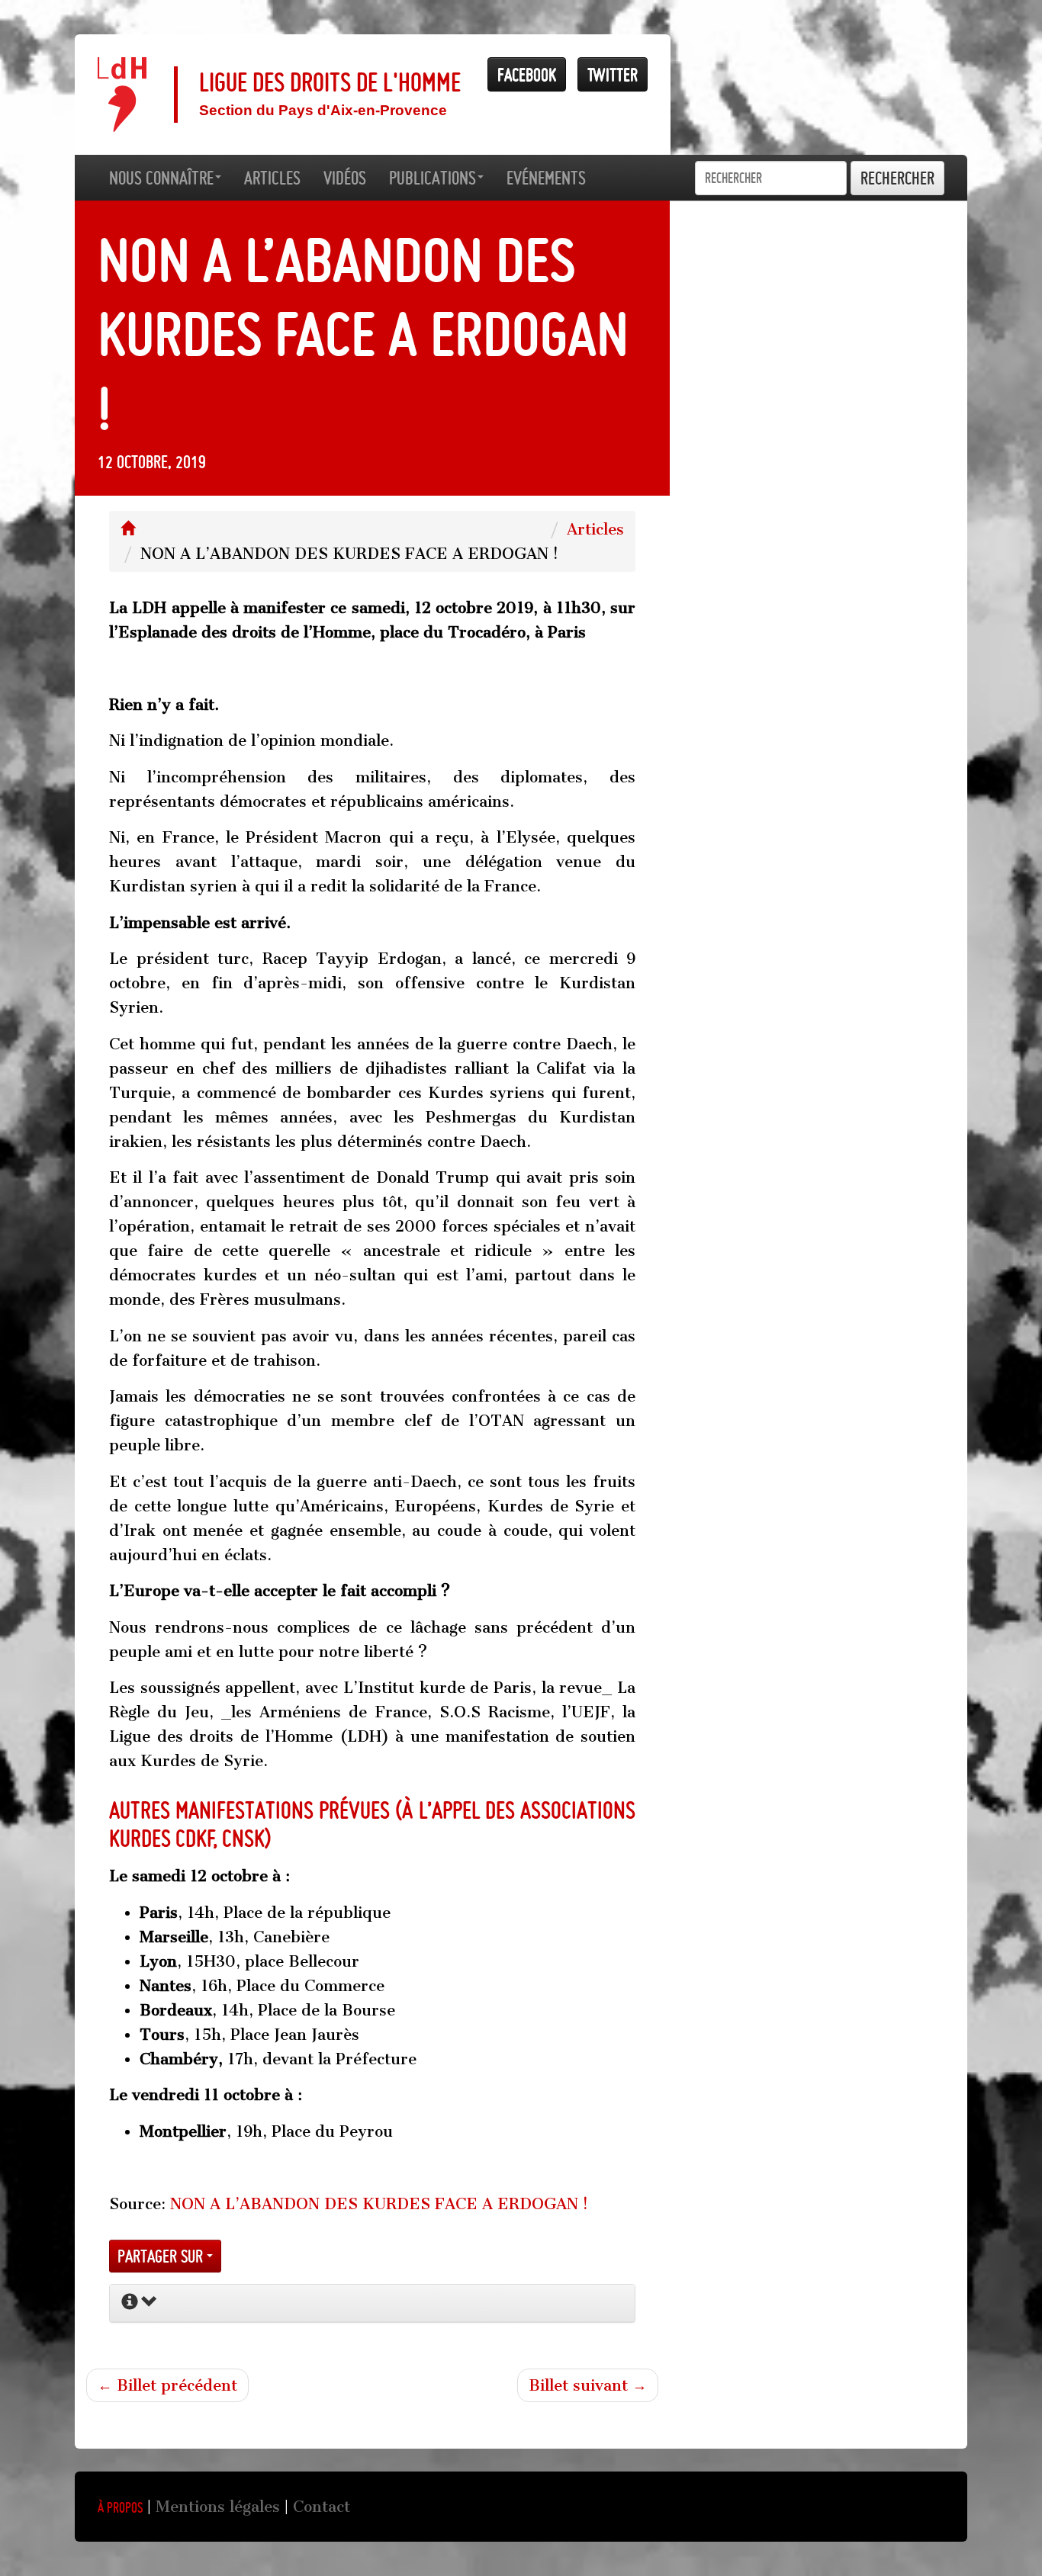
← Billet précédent (167, 2385)
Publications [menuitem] (433, 178)
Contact (322, 2507)
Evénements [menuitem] (546, 178)
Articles (595, 529)
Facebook (527, 74)
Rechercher (897, 178)
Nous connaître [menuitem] (161, 178)
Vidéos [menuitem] (345, 178)
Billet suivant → (588, 2385)
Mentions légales (218, 2507)
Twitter (613, 74)
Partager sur (162, 2256)
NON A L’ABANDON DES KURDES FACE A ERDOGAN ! (379, 2204)
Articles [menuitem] (272, 178)
